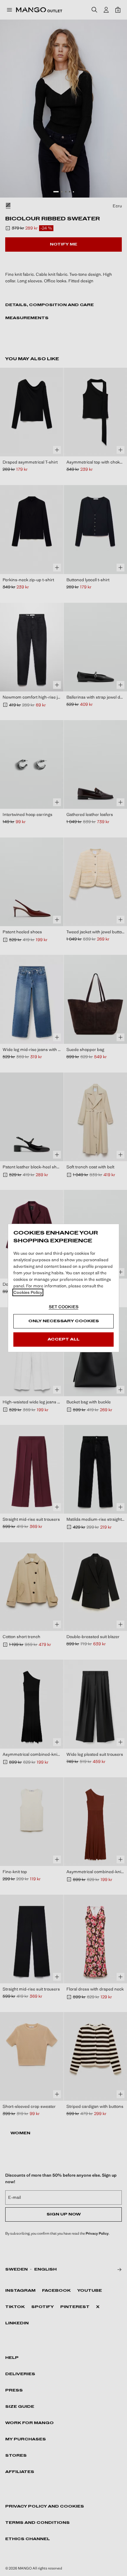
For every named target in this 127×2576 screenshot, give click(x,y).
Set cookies (64, 1307)
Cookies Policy (28, 1292)
